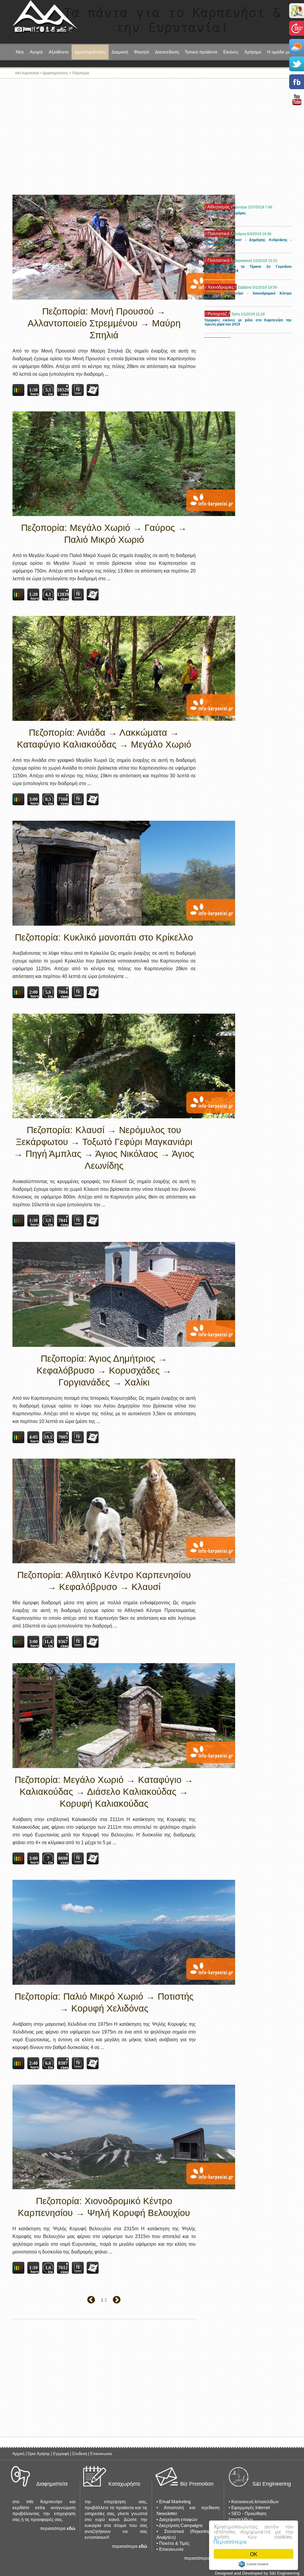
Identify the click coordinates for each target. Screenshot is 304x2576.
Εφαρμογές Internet (251, 2507)
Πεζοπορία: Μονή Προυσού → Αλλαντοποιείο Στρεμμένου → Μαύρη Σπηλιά (104, 323)
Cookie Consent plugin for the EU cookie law (254, 2564)
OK (254, 2554)
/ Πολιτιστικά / (218, 207)
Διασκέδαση (167, 52)
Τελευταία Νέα (219, 200)
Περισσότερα (230, 2541)
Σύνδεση (80, 2454)
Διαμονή (120, 52)
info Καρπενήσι (27, 73)
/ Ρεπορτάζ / (217, 287)
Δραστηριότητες (56, 73)
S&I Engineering (272, 2484)
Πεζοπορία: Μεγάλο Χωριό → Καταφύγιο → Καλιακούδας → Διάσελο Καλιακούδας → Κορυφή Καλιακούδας (104, 1792)
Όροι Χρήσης (39, 2454)
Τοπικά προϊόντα (201, 52)
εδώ (71, 2528)
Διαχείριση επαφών (178, 2519)
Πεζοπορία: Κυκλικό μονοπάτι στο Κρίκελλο (104, 937)
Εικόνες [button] (231, 52)
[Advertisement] (152, 138)
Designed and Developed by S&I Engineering (257, 2573)
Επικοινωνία (101, 2454)
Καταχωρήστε (124, 2484)
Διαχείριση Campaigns (181, 2525)
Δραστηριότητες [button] (90, 52)
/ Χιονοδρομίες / (221, 260)
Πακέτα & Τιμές (174, 2543)
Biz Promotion (197, 2484)
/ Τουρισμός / (218, 314)
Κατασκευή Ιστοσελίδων (255, 2502)
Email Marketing (175, 2502)
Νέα (20, 52)
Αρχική (18, 2454)
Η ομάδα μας (280, 52)
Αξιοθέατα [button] (59, 52)
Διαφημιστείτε (52, 2484)
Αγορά (36, 52)
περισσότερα (53, 2528)
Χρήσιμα (253, 52)
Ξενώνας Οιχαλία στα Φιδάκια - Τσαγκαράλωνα (244, 320)
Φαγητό (141, 52)
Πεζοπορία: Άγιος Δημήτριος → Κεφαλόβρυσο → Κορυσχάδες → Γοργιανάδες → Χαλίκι (104, 1370)
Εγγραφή (61, 2454)
